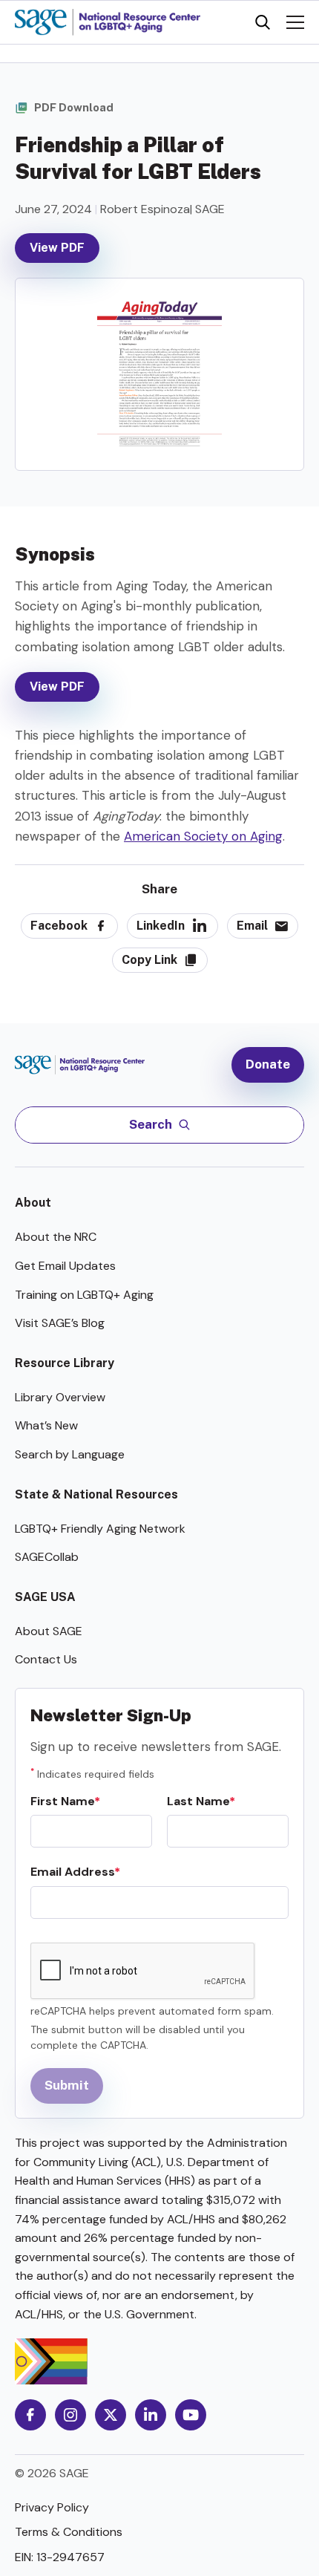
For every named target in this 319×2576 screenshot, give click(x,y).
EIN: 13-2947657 (60, 2557)
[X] (111, 2415)
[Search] (263, 22)
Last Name (198, 1801)
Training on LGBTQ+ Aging (84, 1295)
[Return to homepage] (87, 1064)
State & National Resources (96, 1494)
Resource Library (65, 1363)
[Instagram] (70, 2415)
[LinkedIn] (151, 2415)
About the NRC (56, 1237)
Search (151, 1124)
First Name (62, 1801)
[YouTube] (191, 2415)
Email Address (72, 1872)
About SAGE (49, 1631)
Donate (268, 1064)
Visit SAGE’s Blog (60, 1323)
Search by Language (70, 1454)
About (33, 1203)
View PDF (57, 248)
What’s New (46, 1425)
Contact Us (46, 1659)
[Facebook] (30, 2415)
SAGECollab (47, 1557)
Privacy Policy (52, 2507)
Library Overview (60, 1397)
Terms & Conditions (69, 2532)
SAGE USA (45, 1597)
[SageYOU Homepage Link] (108, 22)
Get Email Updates (65, 1266)
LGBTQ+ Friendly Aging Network (100, 1529)
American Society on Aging (203, 836)
